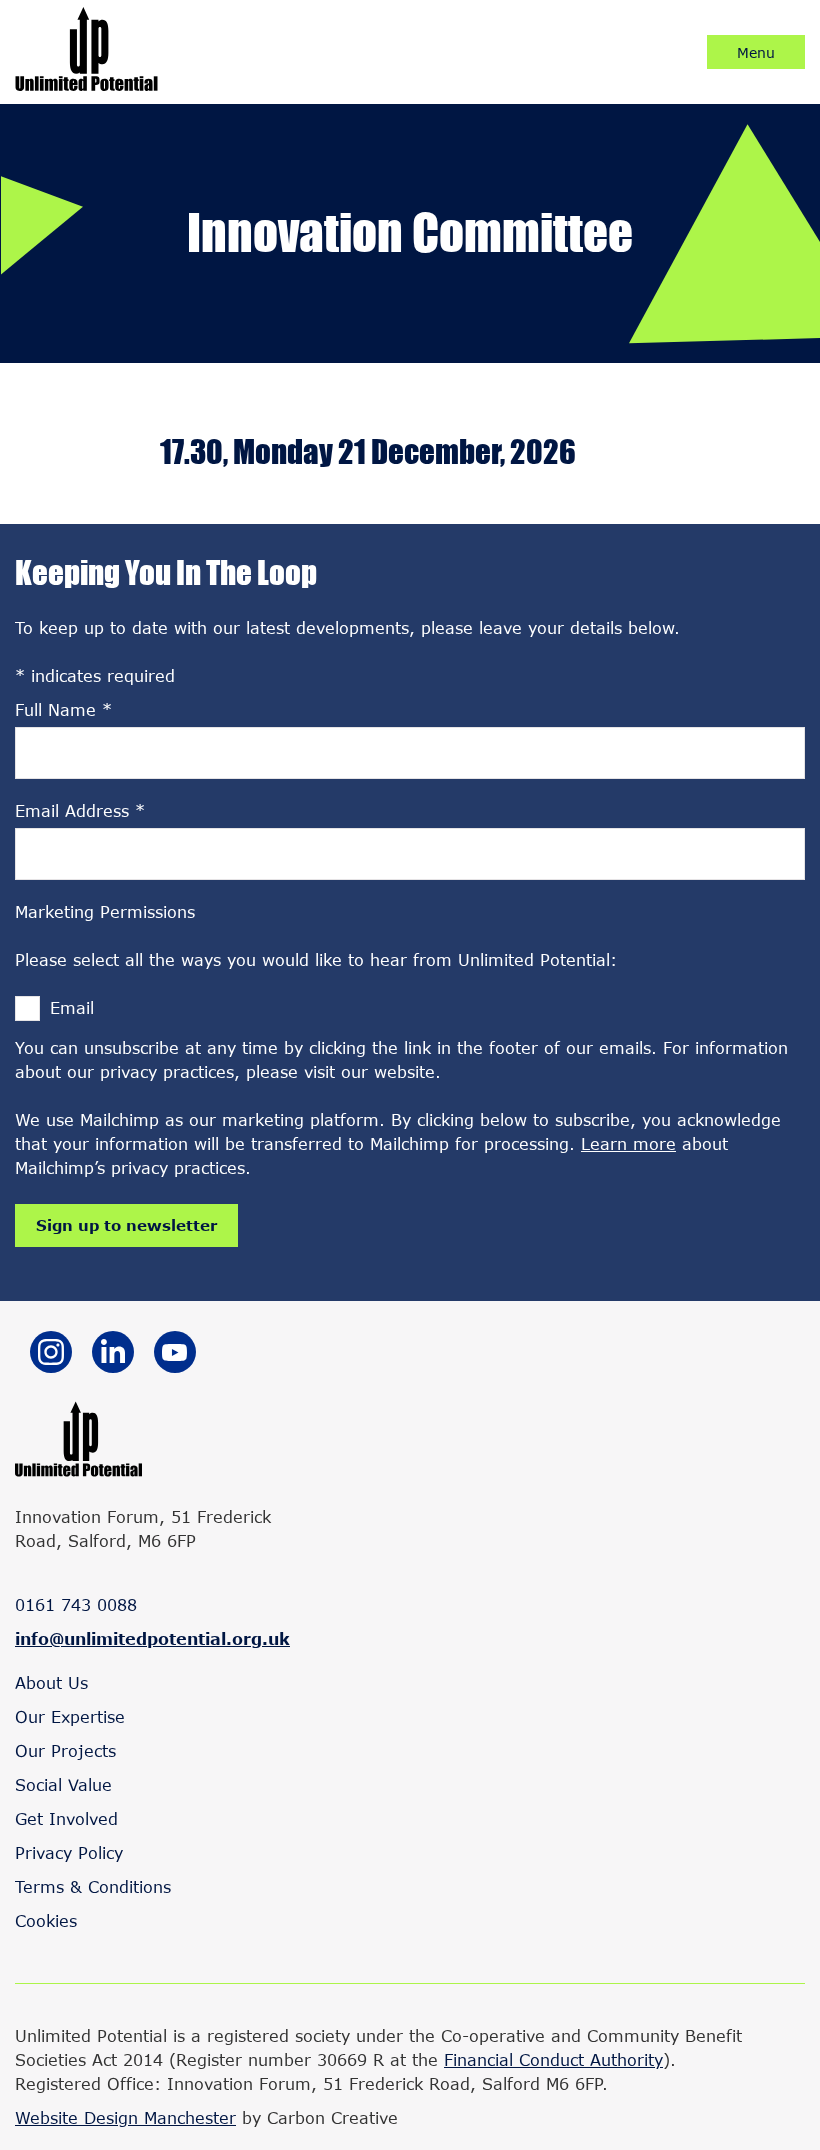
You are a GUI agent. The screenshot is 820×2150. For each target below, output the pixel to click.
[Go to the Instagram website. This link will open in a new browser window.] (51, 1355)
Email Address (80, 810)
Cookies (46, 1920)
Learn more (628, 1143)
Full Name (63, 709)
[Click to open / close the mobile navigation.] (756, 52)
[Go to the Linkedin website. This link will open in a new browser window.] (113, 1355)
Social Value (63, 1784)
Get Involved (66, 1818)
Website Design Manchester (125, 2117)
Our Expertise (70, 1716)
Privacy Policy (69, 1852)
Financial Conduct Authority (553, 2059)
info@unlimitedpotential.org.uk (152, 1638)
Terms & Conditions (93, 1886)
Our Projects (65, 1750)
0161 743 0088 (76, 1604)
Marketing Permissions (105, 911)
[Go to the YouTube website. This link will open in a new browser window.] (175, 1355)
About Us (51, 1682)
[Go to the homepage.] (86, 84)
